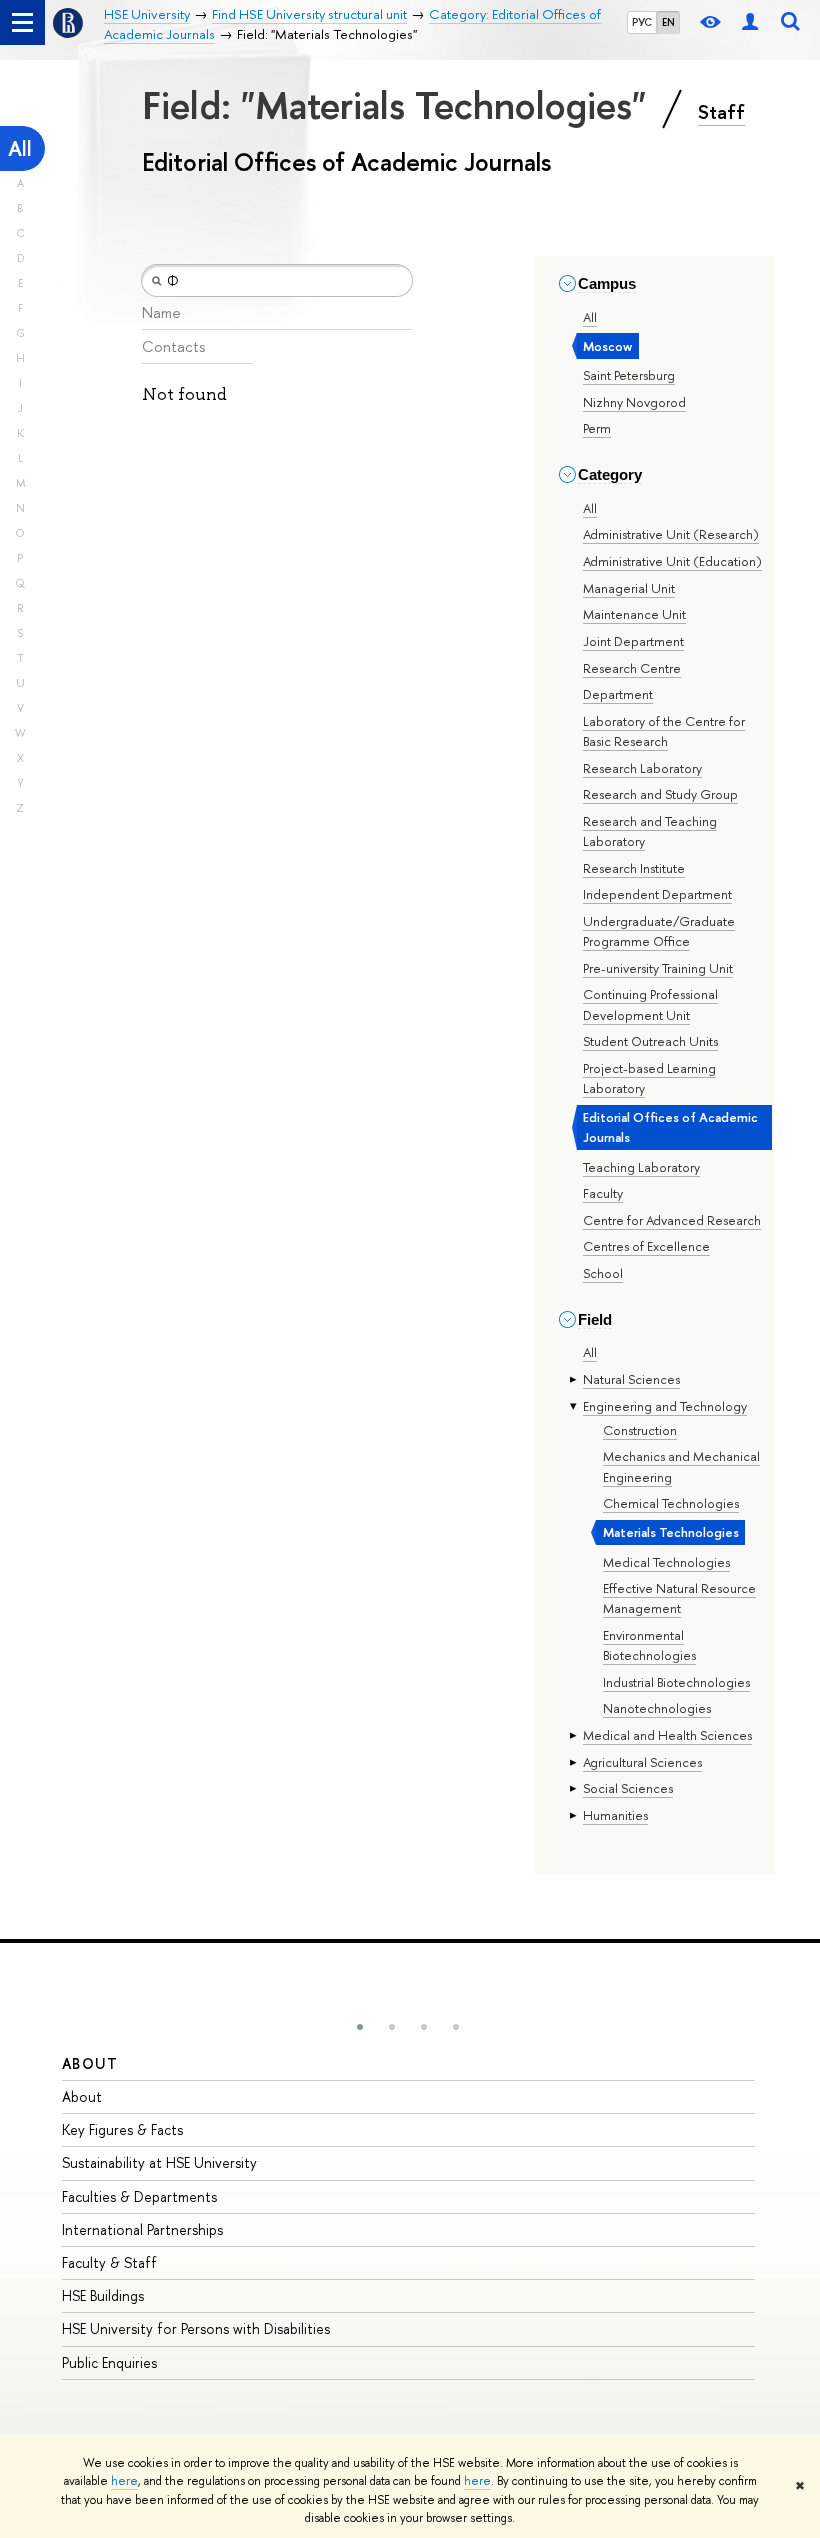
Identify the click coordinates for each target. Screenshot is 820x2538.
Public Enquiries (109, 2362)
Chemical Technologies (671, 1503)
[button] (360, 2027)
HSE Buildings (103, 2295)
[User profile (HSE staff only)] (750, 22)
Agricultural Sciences (642, 1762)
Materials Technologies (671, 1532)
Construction (640, 1430)
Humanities (615, 1815)
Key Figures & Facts (122, 2129)
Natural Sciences (631, 1379)
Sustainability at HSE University (159, 2162)
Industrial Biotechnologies (676, 1682)
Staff (721, 112)
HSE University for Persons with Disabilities (196, 2328)
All (20, 148)
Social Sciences (628, 1788)
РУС (642, 22)
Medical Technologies (666, 1562)
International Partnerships (142, 2229)
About (90, 2063)
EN (668, 22)
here (124, 2481)
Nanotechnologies (657, 1708)
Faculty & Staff (109, 2262)
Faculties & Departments (139, 2196)
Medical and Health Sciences (667, 1735)
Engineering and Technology (665, 1406)
